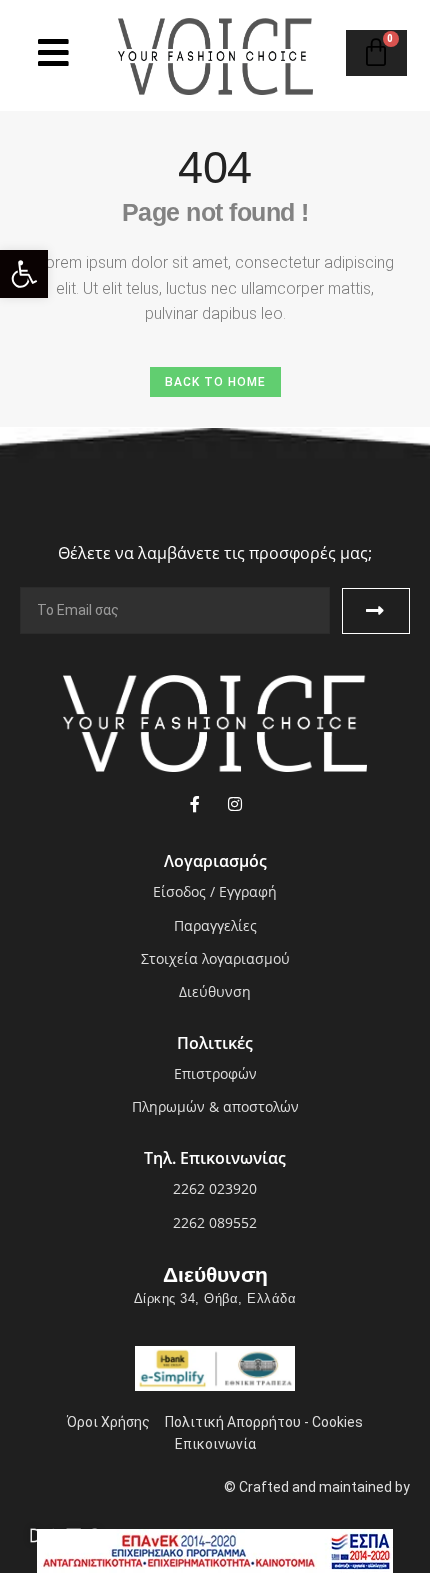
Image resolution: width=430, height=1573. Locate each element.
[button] (24, 274)
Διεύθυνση (215, 1274)
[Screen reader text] (53, 52)
